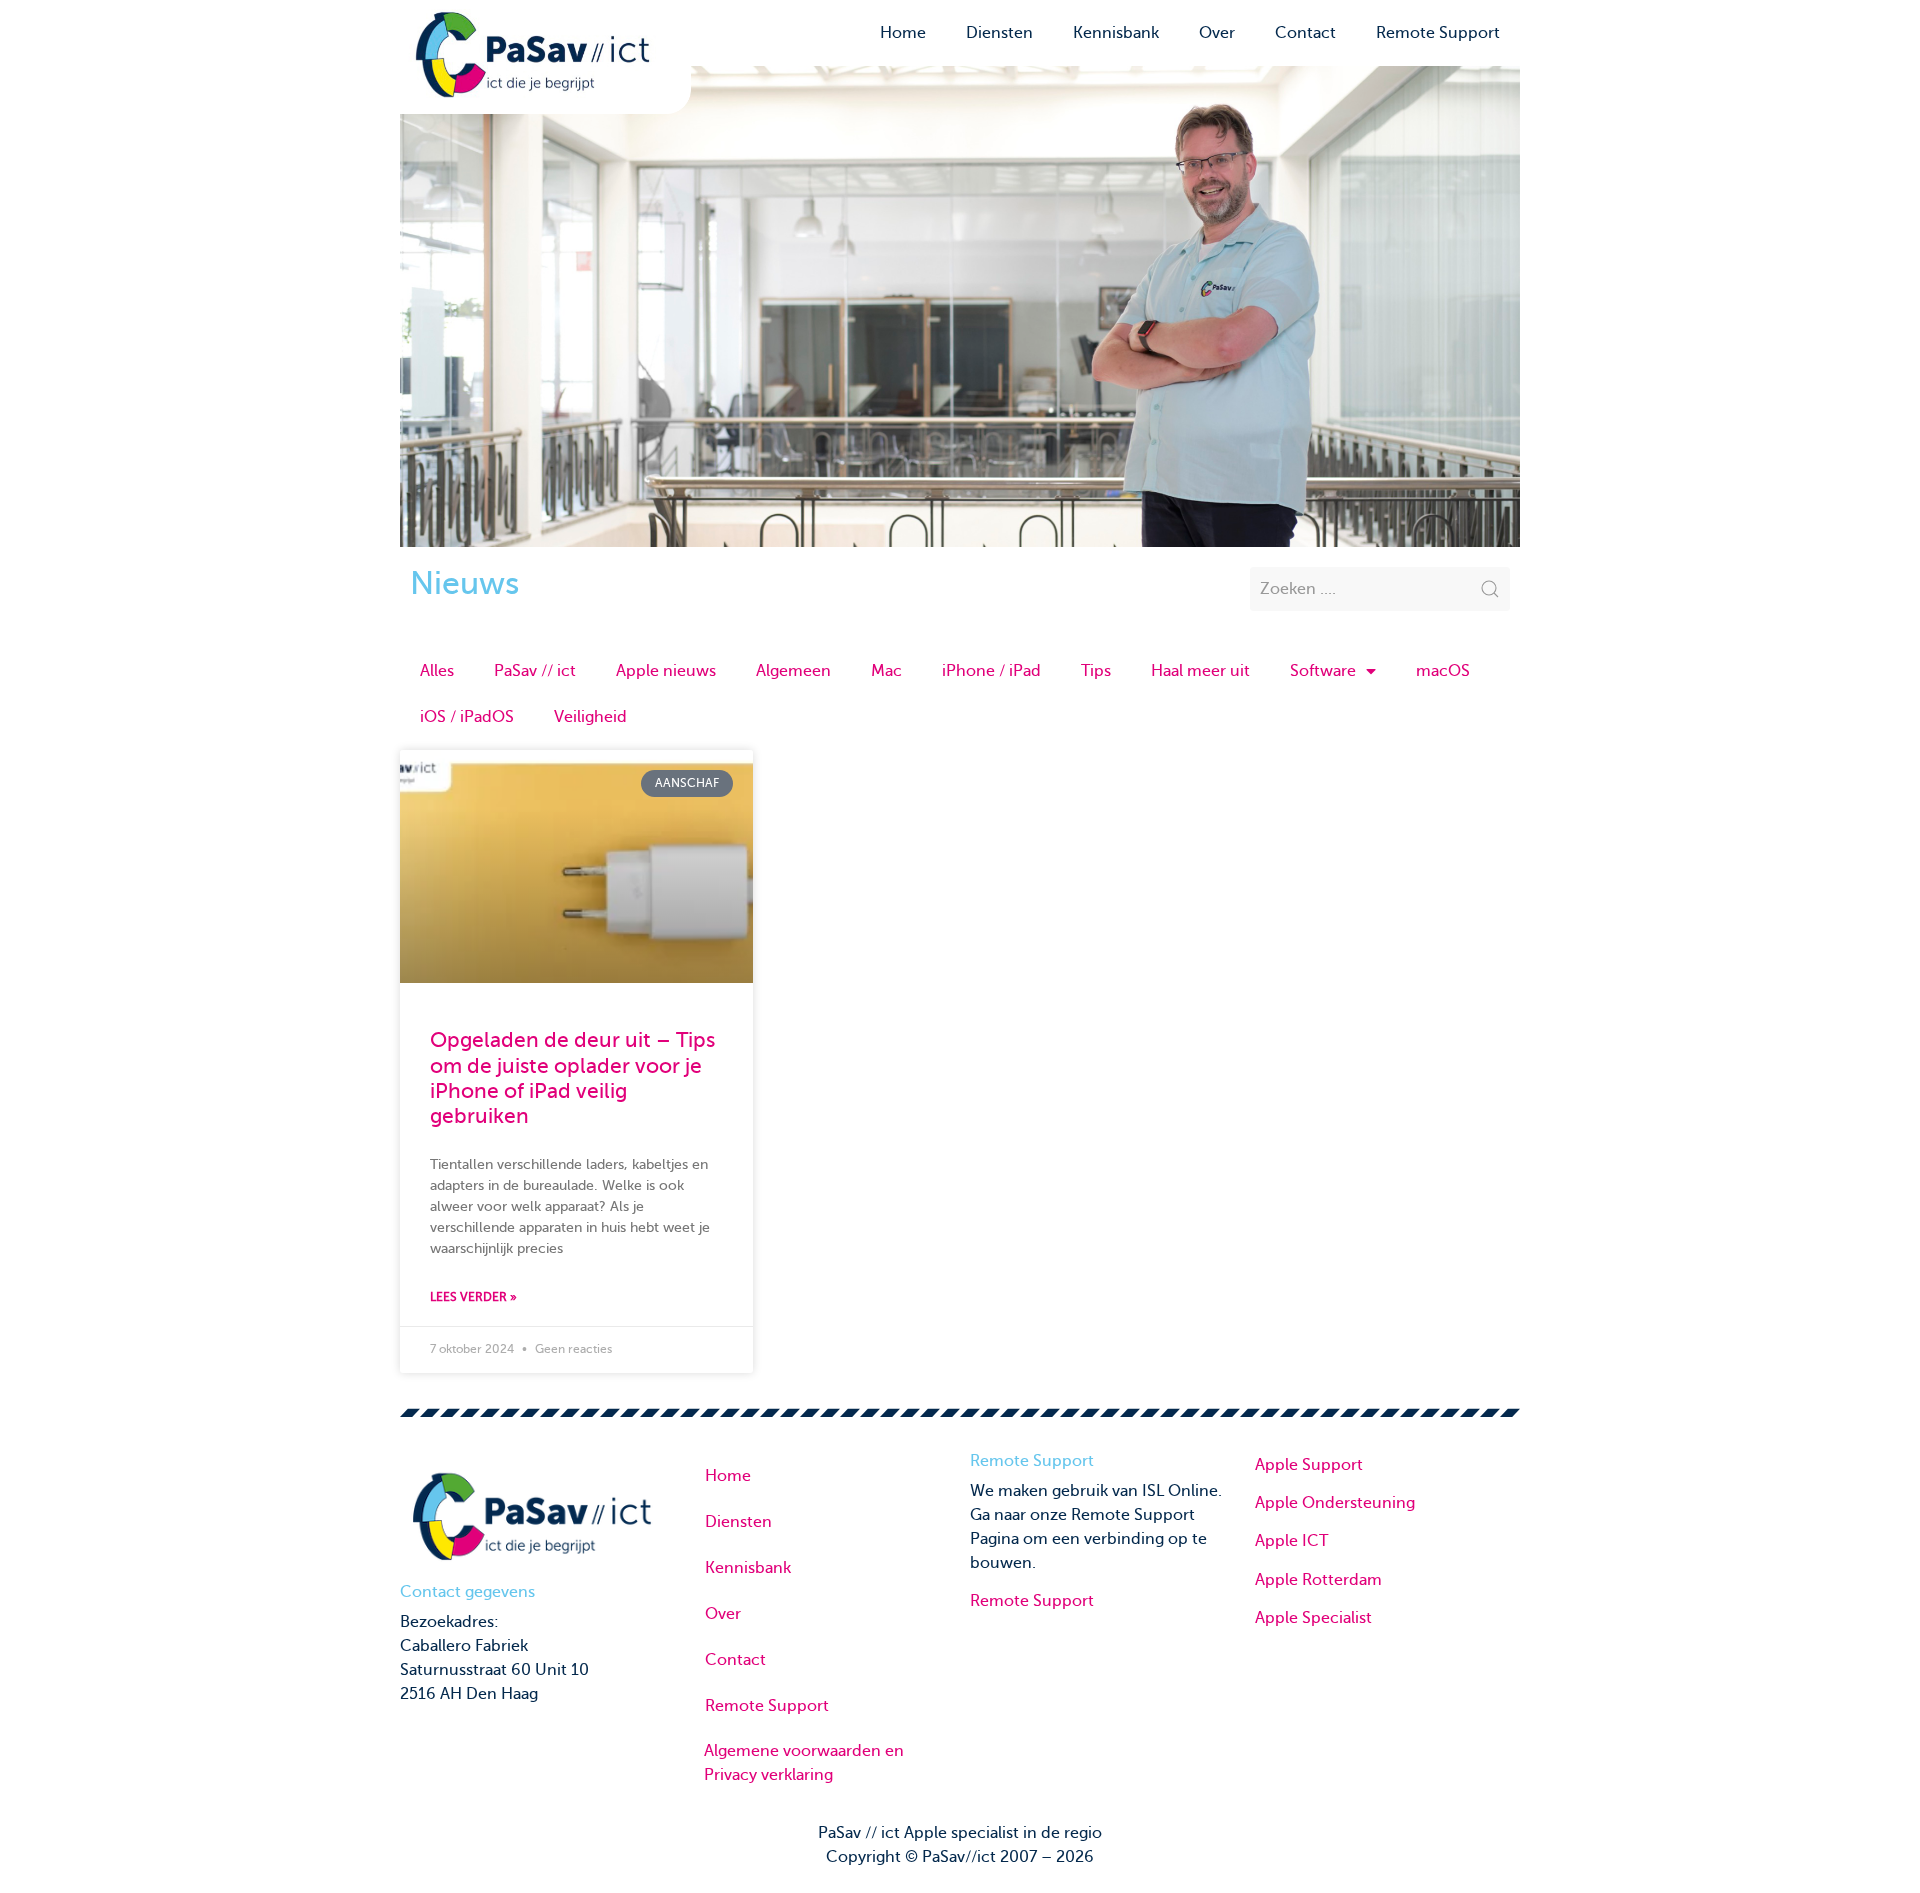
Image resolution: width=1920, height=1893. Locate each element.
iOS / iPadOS (467, 717)
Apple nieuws (666, 671)
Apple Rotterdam (1318, 1580)
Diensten (999, 33)
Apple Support (1309, 1465)
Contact (1305, 33)
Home (903, 33)
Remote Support (1438, 33)
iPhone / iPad (991, 671)
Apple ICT (1291, 1541)
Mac (886, 671)
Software (1323, 671)
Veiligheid (590, 717)
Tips (1096, 671)
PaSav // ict (535, 671)
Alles (437, 671)
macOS (1443, 671)
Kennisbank (1116, 33)
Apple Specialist (1313, 1618)
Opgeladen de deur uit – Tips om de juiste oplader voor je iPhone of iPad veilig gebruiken (572, 1078)
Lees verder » (473, 1297)
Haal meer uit (1200, 671)
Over (1217, 33)
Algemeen (793, 671)
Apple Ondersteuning (1335, 1503)
